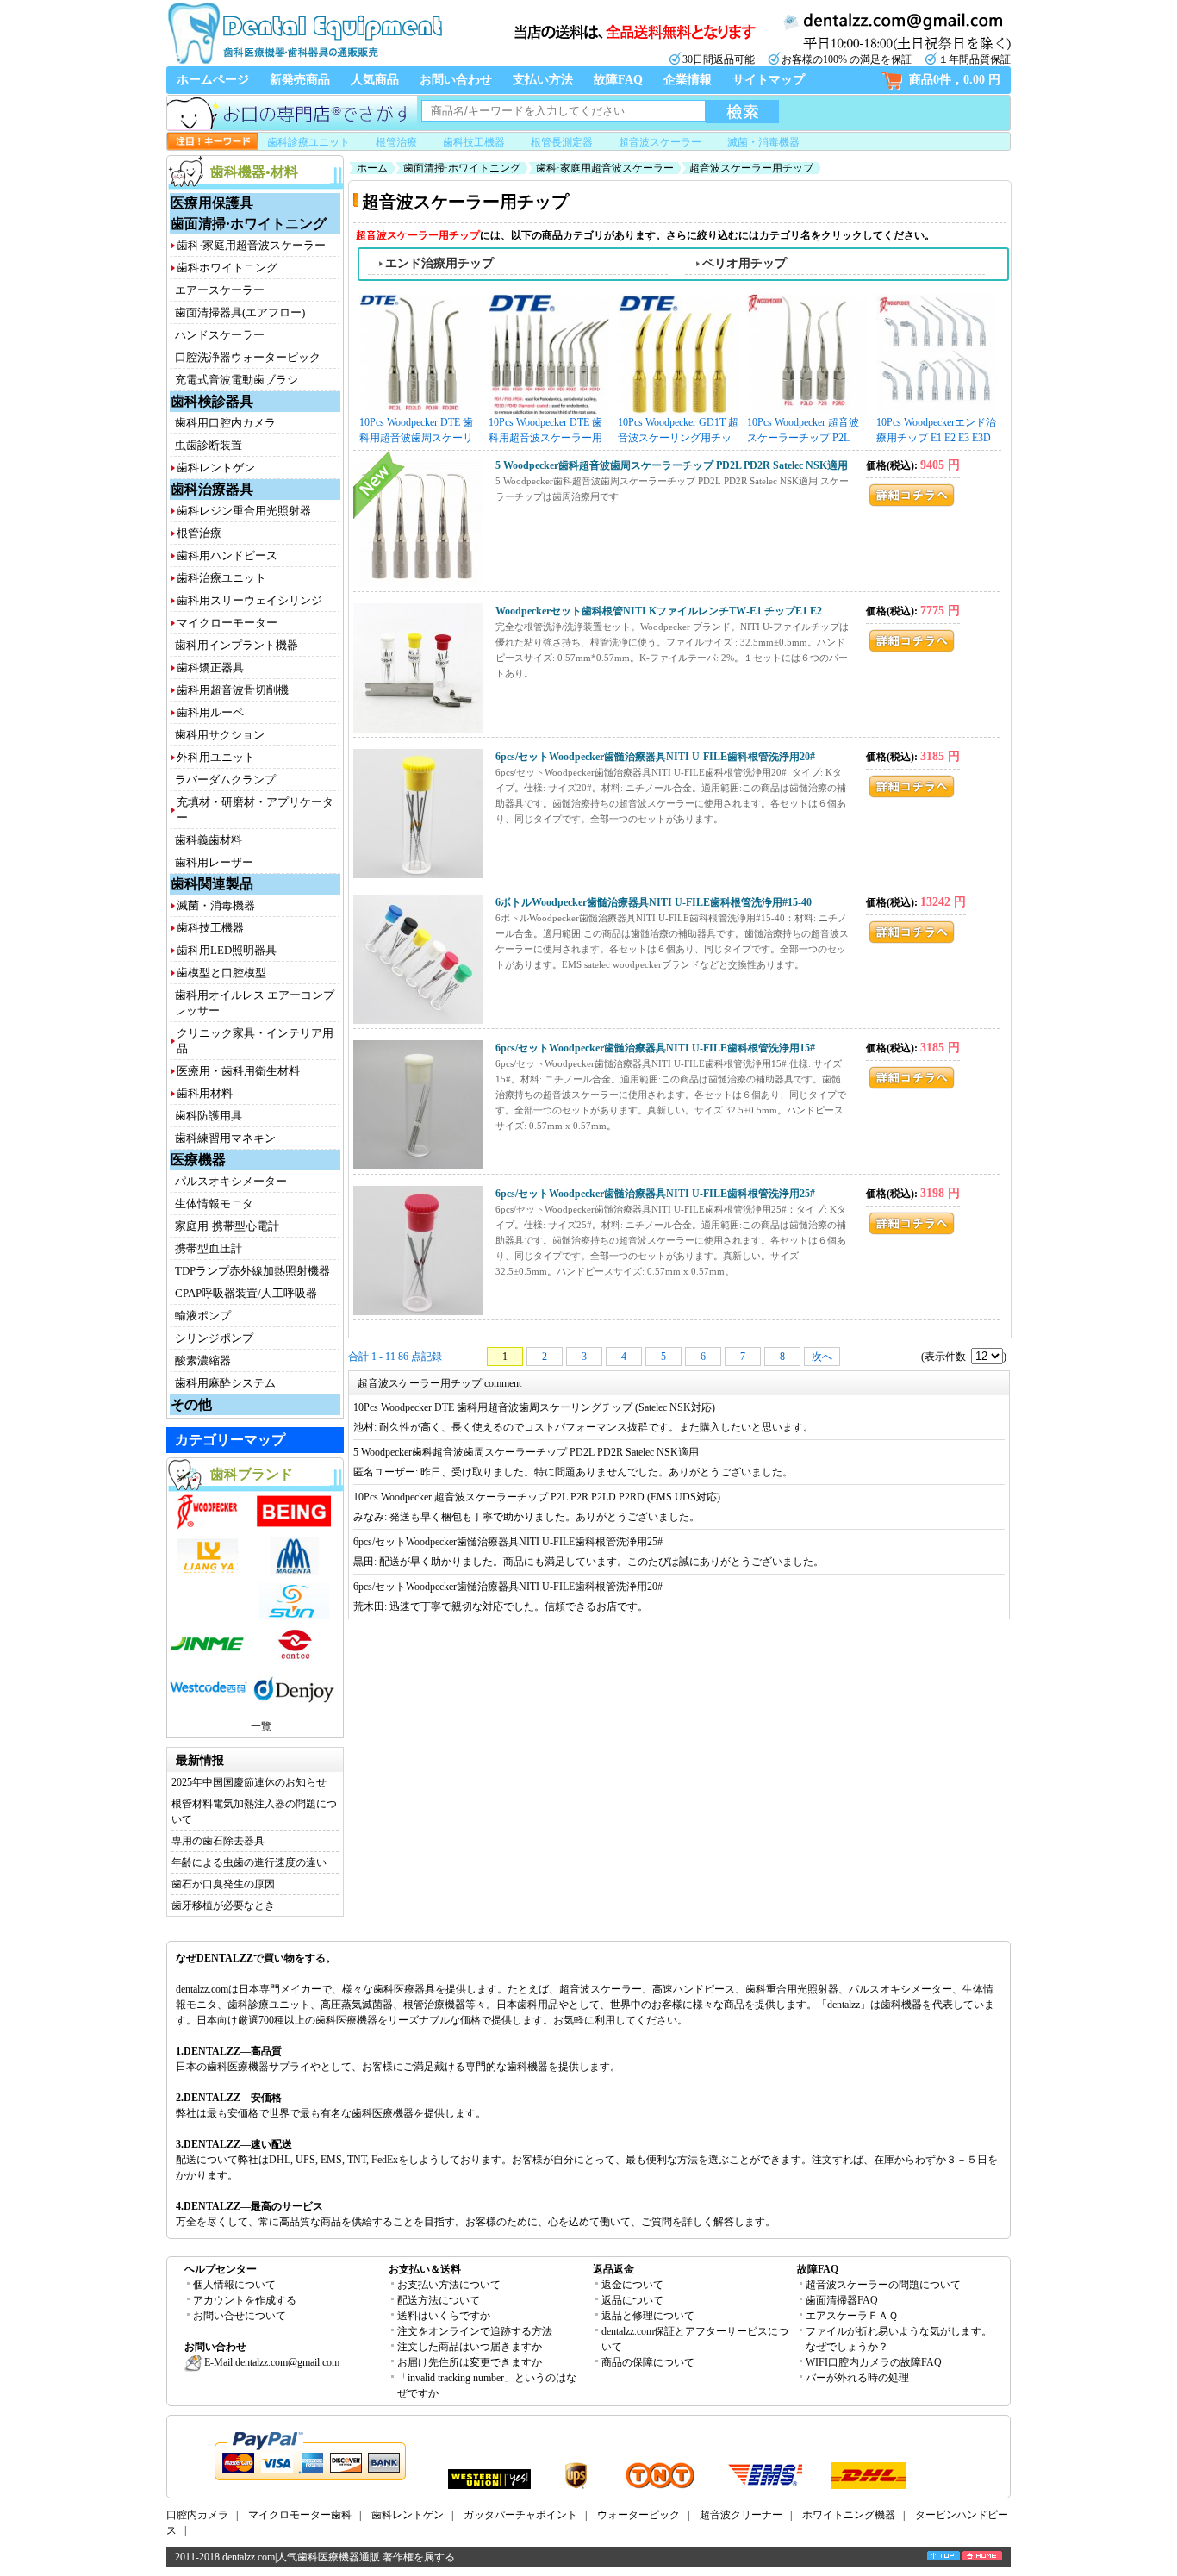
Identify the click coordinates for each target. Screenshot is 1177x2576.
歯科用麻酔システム (225, 1383)
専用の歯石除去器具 (218, 1841)
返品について (632, 2300)
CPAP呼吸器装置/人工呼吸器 (246, 1293)
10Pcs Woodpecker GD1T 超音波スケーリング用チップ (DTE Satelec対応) (678, 431)
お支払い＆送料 (425, 2269)
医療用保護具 (212, 203)
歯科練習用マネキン (225, 1138)
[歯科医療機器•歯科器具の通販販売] (304, 62)
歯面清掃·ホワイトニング (249, 224)
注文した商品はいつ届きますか (470, 2347)
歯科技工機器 (474, 142)
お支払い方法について (449, 2285)
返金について (632, 2285)
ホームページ (213, 80)
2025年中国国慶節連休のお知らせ (249, 1782)
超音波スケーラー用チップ (751, 168)
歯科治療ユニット (221, 578)
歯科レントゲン (216, 468)
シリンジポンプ (214, 1338)
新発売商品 (300, 80)
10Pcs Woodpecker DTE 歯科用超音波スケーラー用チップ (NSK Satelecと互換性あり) (549, 431)
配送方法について (439, 2300)
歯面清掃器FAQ (842, 2300)
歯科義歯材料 (209, 840)
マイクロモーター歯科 (300, 2515)
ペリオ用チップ (744, 263)
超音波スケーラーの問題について (883, 2285)
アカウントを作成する (245, 2300)
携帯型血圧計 (209, 1248)
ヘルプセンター (221, 2269)
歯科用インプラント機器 (237, 645)
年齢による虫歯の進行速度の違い (249, 1862)
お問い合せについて (240, 2316)
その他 (191, 1404)
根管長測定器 (562, 142)
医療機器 (198, 1160)
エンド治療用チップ (439, 263)
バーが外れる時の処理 (857, 2378)
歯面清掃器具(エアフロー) (240, 312)
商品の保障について (648, 2362)
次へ (822, 1357)
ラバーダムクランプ (225, 780)
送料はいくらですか (444, 2316)
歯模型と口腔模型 (221, 973)
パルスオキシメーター (231, 1181)
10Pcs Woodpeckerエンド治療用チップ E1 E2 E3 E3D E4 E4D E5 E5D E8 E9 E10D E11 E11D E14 (936, 431)
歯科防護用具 (209, 1116)
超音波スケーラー (660, 142)
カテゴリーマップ (230, 1440)
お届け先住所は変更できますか (470, 2362)
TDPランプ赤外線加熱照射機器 (252, 1271)
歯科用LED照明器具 (227, 950)
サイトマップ (769, 80)
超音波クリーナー (741, 2515)
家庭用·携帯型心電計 (227, 1226)
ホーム (372, 168)
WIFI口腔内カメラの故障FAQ (874, 2362)
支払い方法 (543, 80)
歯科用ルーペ (210, 712)
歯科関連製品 (212, 884)
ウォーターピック (638, 2515)
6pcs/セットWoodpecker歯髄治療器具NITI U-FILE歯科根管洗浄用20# (655, 757)
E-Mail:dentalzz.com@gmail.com (271, 2362)
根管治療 (396, 142)
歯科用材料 (205, 1093)
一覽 (261, 1726)
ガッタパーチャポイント (520, 2515)
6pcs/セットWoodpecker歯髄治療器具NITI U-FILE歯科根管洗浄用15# (655, 1048)
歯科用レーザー (214, 862)
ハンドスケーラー (220, 335)
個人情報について (234, 2285)
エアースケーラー (220, 290)
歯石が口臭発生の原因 (223, 1884)
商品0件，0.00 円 (955, 80)
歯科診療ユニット (308, 142)
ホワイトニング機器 (849, 2515)
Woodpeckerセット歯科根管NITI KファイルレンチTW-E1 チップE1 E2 (659, 611)
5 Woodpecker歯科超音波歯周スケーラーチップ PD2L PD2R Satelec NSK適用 (672, 465)
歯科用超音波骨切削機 (233, 690)
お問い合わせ (456, 80)
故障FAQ (618, 80)
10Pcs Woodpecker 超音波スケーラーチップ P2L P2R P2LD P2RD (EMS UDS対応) (803, 431)
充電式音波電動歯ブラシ (237, 380)
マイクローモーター (227, 623)
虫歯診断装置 (209, 445)
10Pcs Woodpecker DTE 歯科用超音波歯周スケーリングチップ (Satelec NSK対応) (420, 431)
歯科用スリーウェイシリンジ (249, 600)
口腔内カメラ (197, 2515)
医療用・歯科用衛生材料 (238, 1071)
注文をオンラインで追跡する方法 (475, 2331)
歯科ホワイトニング (227, 268)
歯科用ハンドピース (227, 555)
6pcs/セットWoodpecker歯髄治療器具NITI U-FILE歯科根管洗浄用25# (655, 1194)
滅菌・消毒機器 (763, 142)
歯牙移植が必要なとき (223, 1905)
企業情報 (688, 80)
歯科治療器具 (212, 489)
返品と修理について (648, 2316)
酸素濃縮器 (203, 1360)
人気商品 (375, 80)
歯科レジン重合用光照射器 (244, 511)
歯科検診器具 (212, 401)
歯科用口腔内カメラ (225, 423)
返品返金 (613, 2269)
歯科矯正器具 (210, 667)
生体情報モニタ (214, 1204)
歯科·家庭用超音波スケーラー (251, 245)
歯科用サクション (220, 735)
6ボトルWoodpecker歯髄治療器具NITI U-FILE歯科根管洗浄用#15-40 (654, 902)
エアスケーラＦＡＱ (852, 2316)
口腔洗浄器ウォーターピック (248, 357)
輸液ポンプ (203, 1316)
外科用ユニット (216, 757)
